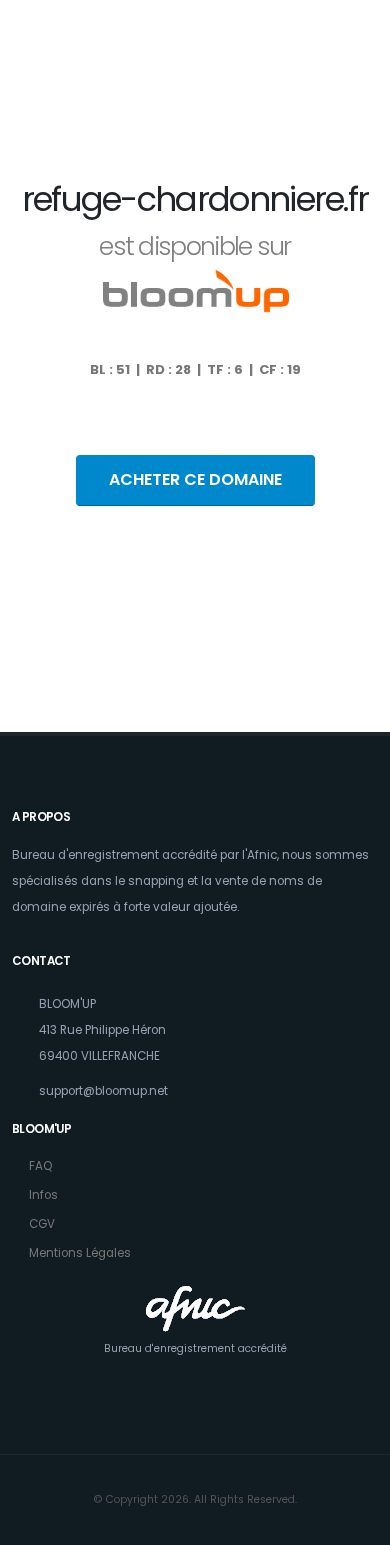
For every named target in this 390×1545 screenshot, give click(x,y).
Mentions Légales (80, 1253)
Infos (43, 1195)
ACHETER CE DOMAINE (195, 479)
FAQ (40, 1166)
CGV (42, 1224)
